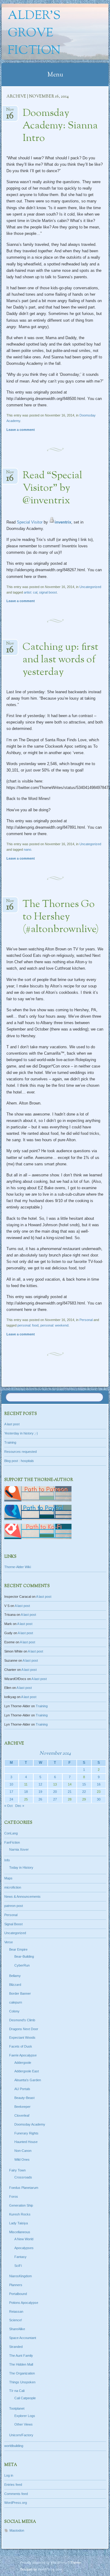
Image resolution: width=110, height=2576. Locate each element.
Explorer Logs (25, 2416)
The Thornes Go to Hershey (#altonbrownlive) (61, 917)
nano (28, 849)
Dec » (20, 1806)
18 (26, 1792)
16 (99, 1784)
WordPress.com (50, 2569)
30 (99, 1799)
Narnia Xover (19, 1849)
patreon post (14, 1906)
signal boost (48, 592)
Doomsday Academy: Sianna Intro (60, 126)
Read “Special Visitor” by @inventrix (52, 488)
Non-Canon (23, 2151)
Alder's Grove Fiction (34, 33)
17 (11, 1792)
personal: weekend (54, 1325)
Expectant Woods (22, 2037)
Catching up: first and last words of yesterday (61, 660)
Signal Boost (13, 1924)
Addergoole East (27, 2071)
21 (70, 1792)
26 (40, 1799)
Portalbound (18, 2294)
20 (55, 1792)
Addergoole (23, 2063)
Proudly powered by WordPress (44, 2563)
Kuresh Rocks (20, 2214)
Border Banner (20, 1993)
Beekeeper (22, 2107)
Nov (10, 111)
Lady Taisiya (18, 2223)
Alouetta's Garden (28, 2080)
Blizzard (15, 1985)
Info (7, 1860)
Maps (8, 1878)
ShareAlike (17, 2329)
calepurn (16, 2002)
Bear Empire (18, 1949)
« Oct (8, 1806)
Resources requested (20, 1452)
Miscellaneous (20, 2232)
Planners (16, 2285)
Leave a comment (21, 430)
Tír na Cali (17, 2391)
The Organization (22, 2373)
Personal (86, 1320)
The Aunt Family (21, 2356)
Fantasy (20, 2257)
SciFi (18, 2266)
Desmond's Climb (22, 2020)
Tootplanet (17, 2408)
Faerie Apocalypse (23, 2055)
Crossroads (23, 2177)
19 (40, 1792)
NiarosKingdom (20, 2276)
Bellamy (15, 1976)
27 (55, 1799)
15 (84, 1784)
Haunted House (26, 2142)
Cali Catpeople (25, 2398)
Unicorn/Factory (21, 2435)
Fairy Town (17, 2170)
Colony (14, 2011)
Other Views (24, 2424)
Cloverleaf (22, 2115)
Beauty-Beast (24, 2098)
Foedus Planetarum (24, 2188)
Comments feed (16, 2494)
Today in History (21, 1867)
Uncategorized (90, 587)
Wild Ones (22, 2160)
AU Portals (22, 2089)
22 (84, 1792)
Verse (9, 1942)
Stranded (16, 2347)
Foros (14, 2197)
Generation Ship (21, 2205)
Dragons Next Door (24, 2029)
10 (11, 1784)
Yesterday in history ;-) (21, 1433)
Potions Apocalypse (24, 2303)
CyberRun (22, 1965)
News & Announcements (22, 1897)
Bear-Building (24, 1956)
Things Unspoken (22, 2382)
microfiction (13, 1887)
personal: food (28, 1325)
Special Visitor (30, 522)
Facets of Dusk (21, 2046)
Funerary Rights (26, 2133)
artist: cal (31, 592)
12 (40, 1784)
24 (11, 1799)
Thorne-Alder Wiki (18, 1567)
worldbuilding (14, 2446)
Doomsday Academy (30, 2124)
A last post (12, 1424)
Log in (9, 2475)
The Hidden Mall (21, 2364)
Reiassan (16, 2311)
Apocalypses (24, 2248)
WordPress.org (16, 2503)
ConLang (11, 1833)
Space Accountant (23, 2338)
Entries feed (13, 2485)
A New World (24, 2239)
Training (10, 1442)
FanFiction (12, 1842)
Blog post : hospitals (19, 1461)
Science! (16, 2320)
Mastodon (17, 2530)
